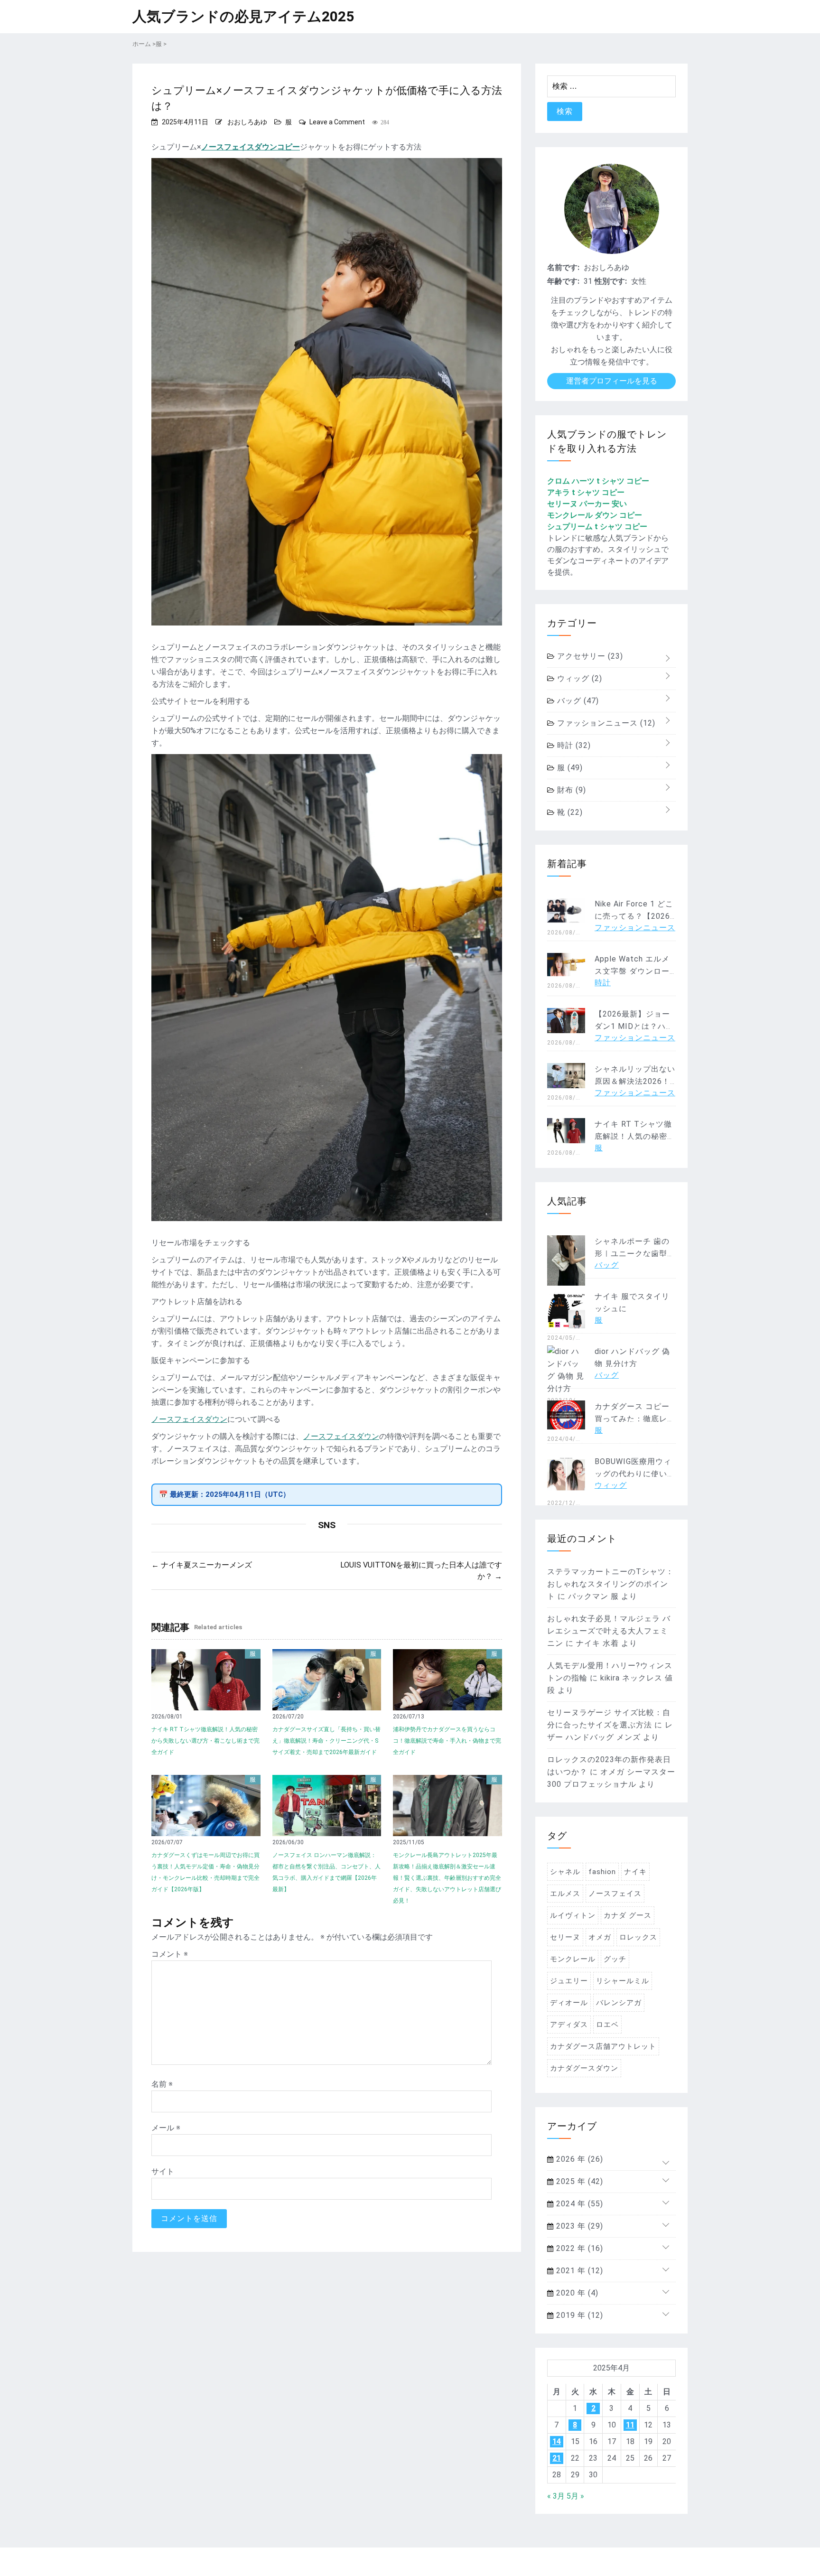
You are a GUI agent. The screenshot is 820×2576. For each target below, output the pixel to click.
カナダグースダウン (584, 2068)
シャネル (565, 1872)
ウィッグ (578, 678)
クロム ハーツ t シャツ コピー (598, 481)
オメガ (600, 1937)
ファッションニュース (605, 723)
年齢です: (563, 281)
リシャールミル (623, 1981)
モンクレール (573, 1959)
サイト (163, 2171)
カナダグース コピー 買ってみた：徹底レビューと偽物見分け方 (635, 1419)
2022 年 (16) (578, 2248)
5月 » (575, 2496)
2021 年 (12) (578, 2271)
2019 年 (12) (578, 2315)
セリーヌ (565, 1937)
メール (166, 2128)
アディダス (569, 2025)
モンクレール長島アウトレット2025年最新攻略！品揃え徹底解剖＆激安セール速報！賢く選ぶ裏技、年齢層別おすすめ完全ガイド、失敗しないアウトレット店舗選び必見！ (447, 1878)
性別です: (611, 281)
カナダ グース (628, 1915)
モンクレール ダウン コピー (595, 515)
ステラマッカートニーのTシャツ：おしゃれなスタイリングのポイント (610, 1584)
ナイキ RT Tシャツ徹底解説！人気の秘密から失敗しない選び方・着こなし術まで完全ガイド (205, 1741)
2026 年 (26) (578, 2159)
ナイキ (635, 1872)
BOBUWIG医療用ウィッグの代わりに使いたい (635, 1474)
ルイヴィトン (573, 1915)
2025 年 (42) (578, 2181)
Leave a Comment (337, 122)
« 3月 (556, 2496)
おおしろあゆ (247, 122)
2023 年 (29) (578, 2226)
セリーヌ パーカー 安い (587, 504)
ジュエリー (569, 1981)
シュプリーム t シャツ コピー (597, 527)
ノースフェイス (615, 1894)
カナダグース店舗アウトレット (603, 2046)
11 (630, 2425)
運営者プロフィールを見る (612, 381)
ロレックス (638, 1937)
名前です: (563, 267)
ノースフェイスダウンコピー (251, 147)
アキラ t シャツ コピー (586, 492)
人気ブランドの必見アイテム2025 (243, 16)
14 (557, 2441)
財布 (570, 790)
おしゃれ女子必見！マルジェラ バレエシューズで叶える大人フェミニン (609, 1631)
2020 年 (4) (576, 2293)
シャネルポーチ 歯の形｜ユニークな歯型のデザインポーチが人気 (635, 1254)
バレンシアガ (619, 2003)
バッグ (577, 701)
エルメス (565, 1894)
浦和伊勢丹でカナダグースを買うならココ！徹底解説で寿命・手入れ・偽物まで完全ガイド (447, 1741)
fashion (602, 1872)
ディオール (569, 2003)
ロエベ (607, 2025)
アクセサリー (589, 656)
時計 (573, 745)
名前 (162, 2084)
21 (557, 2458)
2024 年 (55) (578, 2204)
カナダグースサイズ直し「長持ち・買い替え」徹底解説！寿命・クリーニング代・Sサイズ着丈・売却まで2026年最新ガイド (326, 1741)
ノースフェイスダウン (189, 1419)
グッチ (615, 1959)
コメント (170, 1954)
